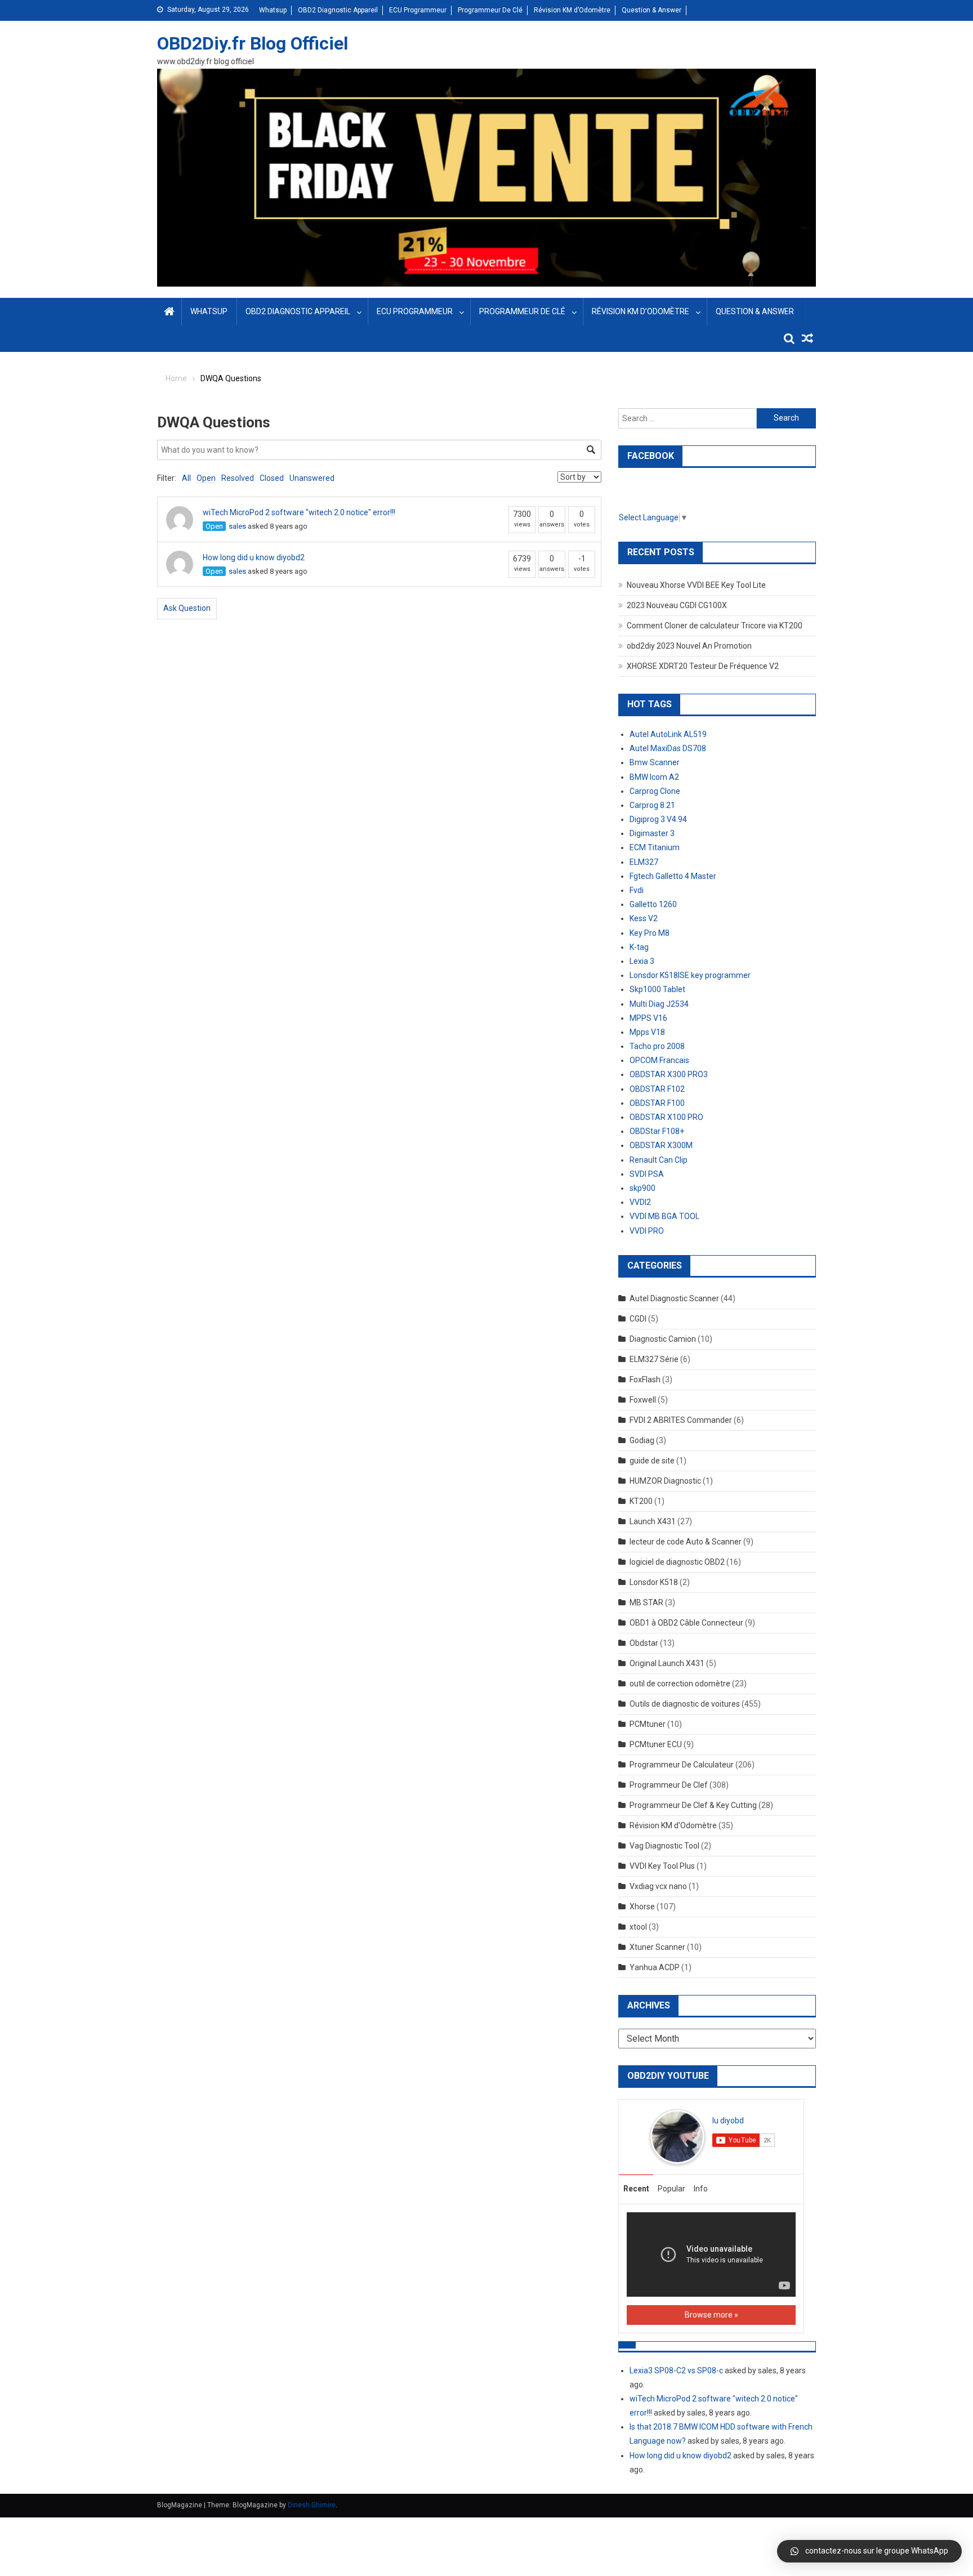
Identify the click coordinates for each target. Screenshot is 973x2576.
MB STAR (646, 1602)
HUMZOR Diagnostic (665, 1481)
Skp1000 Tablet (657, 989)
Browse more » (711, 2315)
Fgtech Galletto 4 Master (673, 876)
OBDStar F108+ (657, 1131)
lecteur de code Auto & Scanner (686, 1542)
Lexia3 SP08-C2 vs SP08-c (676, 2370)
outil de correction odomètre (680, 1684)
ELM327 (644, 862)
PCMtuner (648, 1724)
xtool (638, 1927)
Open (206, 478)
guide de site (652, 1461)
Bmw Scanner (655, 762)
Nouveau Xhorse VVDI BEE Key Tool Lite (696, 585)
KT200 (641, 1501)
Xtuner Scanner (657, 1947)
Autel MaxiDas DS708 (668, 748)
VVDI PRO (647, 1231)
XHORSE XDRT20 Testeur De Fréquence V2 (703, 666)
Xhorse (642, 1907)
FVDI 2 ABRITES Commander (681, 1420)
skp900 (642, 1188)
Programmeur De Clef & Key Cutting (693, 1805)
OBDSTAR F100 (657, 1103)
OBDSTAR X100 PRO (666, 1117)
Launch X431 (653, 1521)
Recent (636, 2189)
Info (701, 2189)
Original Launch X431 (667, 1663)
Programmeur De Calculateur (682, 1765)
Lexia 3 (642, 961)
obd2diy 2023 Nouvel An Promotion (689, 646)
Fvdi (637, 890)
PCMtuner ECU (656, 1744)
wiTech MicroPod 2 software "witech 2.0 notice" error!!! (299, 512)
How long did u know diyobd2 (254, 557)
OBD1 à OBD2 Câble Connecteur (686, 1623)
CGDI (638, 1319)
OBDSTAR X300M (661, 1145)
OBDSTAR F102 (657, 1089)
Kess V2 (644, 918)
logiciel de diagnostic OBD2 (677, 1562)
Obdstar (644, 1643)
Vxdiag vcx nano (658, 1886)
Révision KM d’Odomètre (572, 10)
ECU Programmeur (418, 10)
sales (237, 526)
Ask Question (187, 608)
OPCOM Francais (659, 1060)
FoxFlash (645, 1379)
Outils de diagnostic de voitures (685, 1704)
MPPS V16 (648, 1018)
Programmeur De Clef (669, 1785)
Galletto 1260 (653, 904)
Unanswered (312, 478)
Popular (671, 2189)
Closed (272, 478)
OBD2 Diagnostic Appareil (338, 10)
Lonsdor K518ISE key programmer (690, 975)
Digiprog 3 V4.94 (658, 819)
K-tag (639, 947)
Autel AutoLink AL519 (668, 734)
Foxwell (643, 1400)
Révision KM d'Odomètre (673, 1825)
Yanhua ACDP (655, 1967)
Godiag (642, 1440)
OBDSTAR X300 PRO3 (669, 1074)
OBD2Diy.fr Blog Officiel (253, 43)
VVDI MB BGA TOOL (664, 1216)
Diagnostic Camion (663, 1339)
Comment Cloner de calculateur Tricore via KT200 (715, 626)
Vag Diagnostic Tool (664, 1846)
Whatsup (273, 10)
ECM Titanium (655, 847)
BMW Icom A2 (654, 777)
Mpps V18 (647, 1032)
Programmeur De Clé (490, 10)
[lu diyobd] (677, 2136)
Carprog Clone (655, 791)
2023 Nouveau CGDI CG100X (677, 605)
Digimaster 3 (652, 833)
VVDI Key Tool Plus (662, 1866)
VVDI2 (640, 1202)
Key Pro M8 (650, 933)
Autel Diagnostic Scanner (674, 1298)
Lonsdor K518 (654, 1582)
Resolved (238, 478)
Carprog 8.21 (652, 805)
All (186, 478)
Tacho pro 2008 (657, 1046)
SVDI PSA (647, 1174)
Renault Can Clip (659, 1160)
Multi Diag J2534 (659, 1004)
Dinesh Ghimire (312, 2505)
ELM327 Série (654, 1359)
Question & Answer (651, 10)
